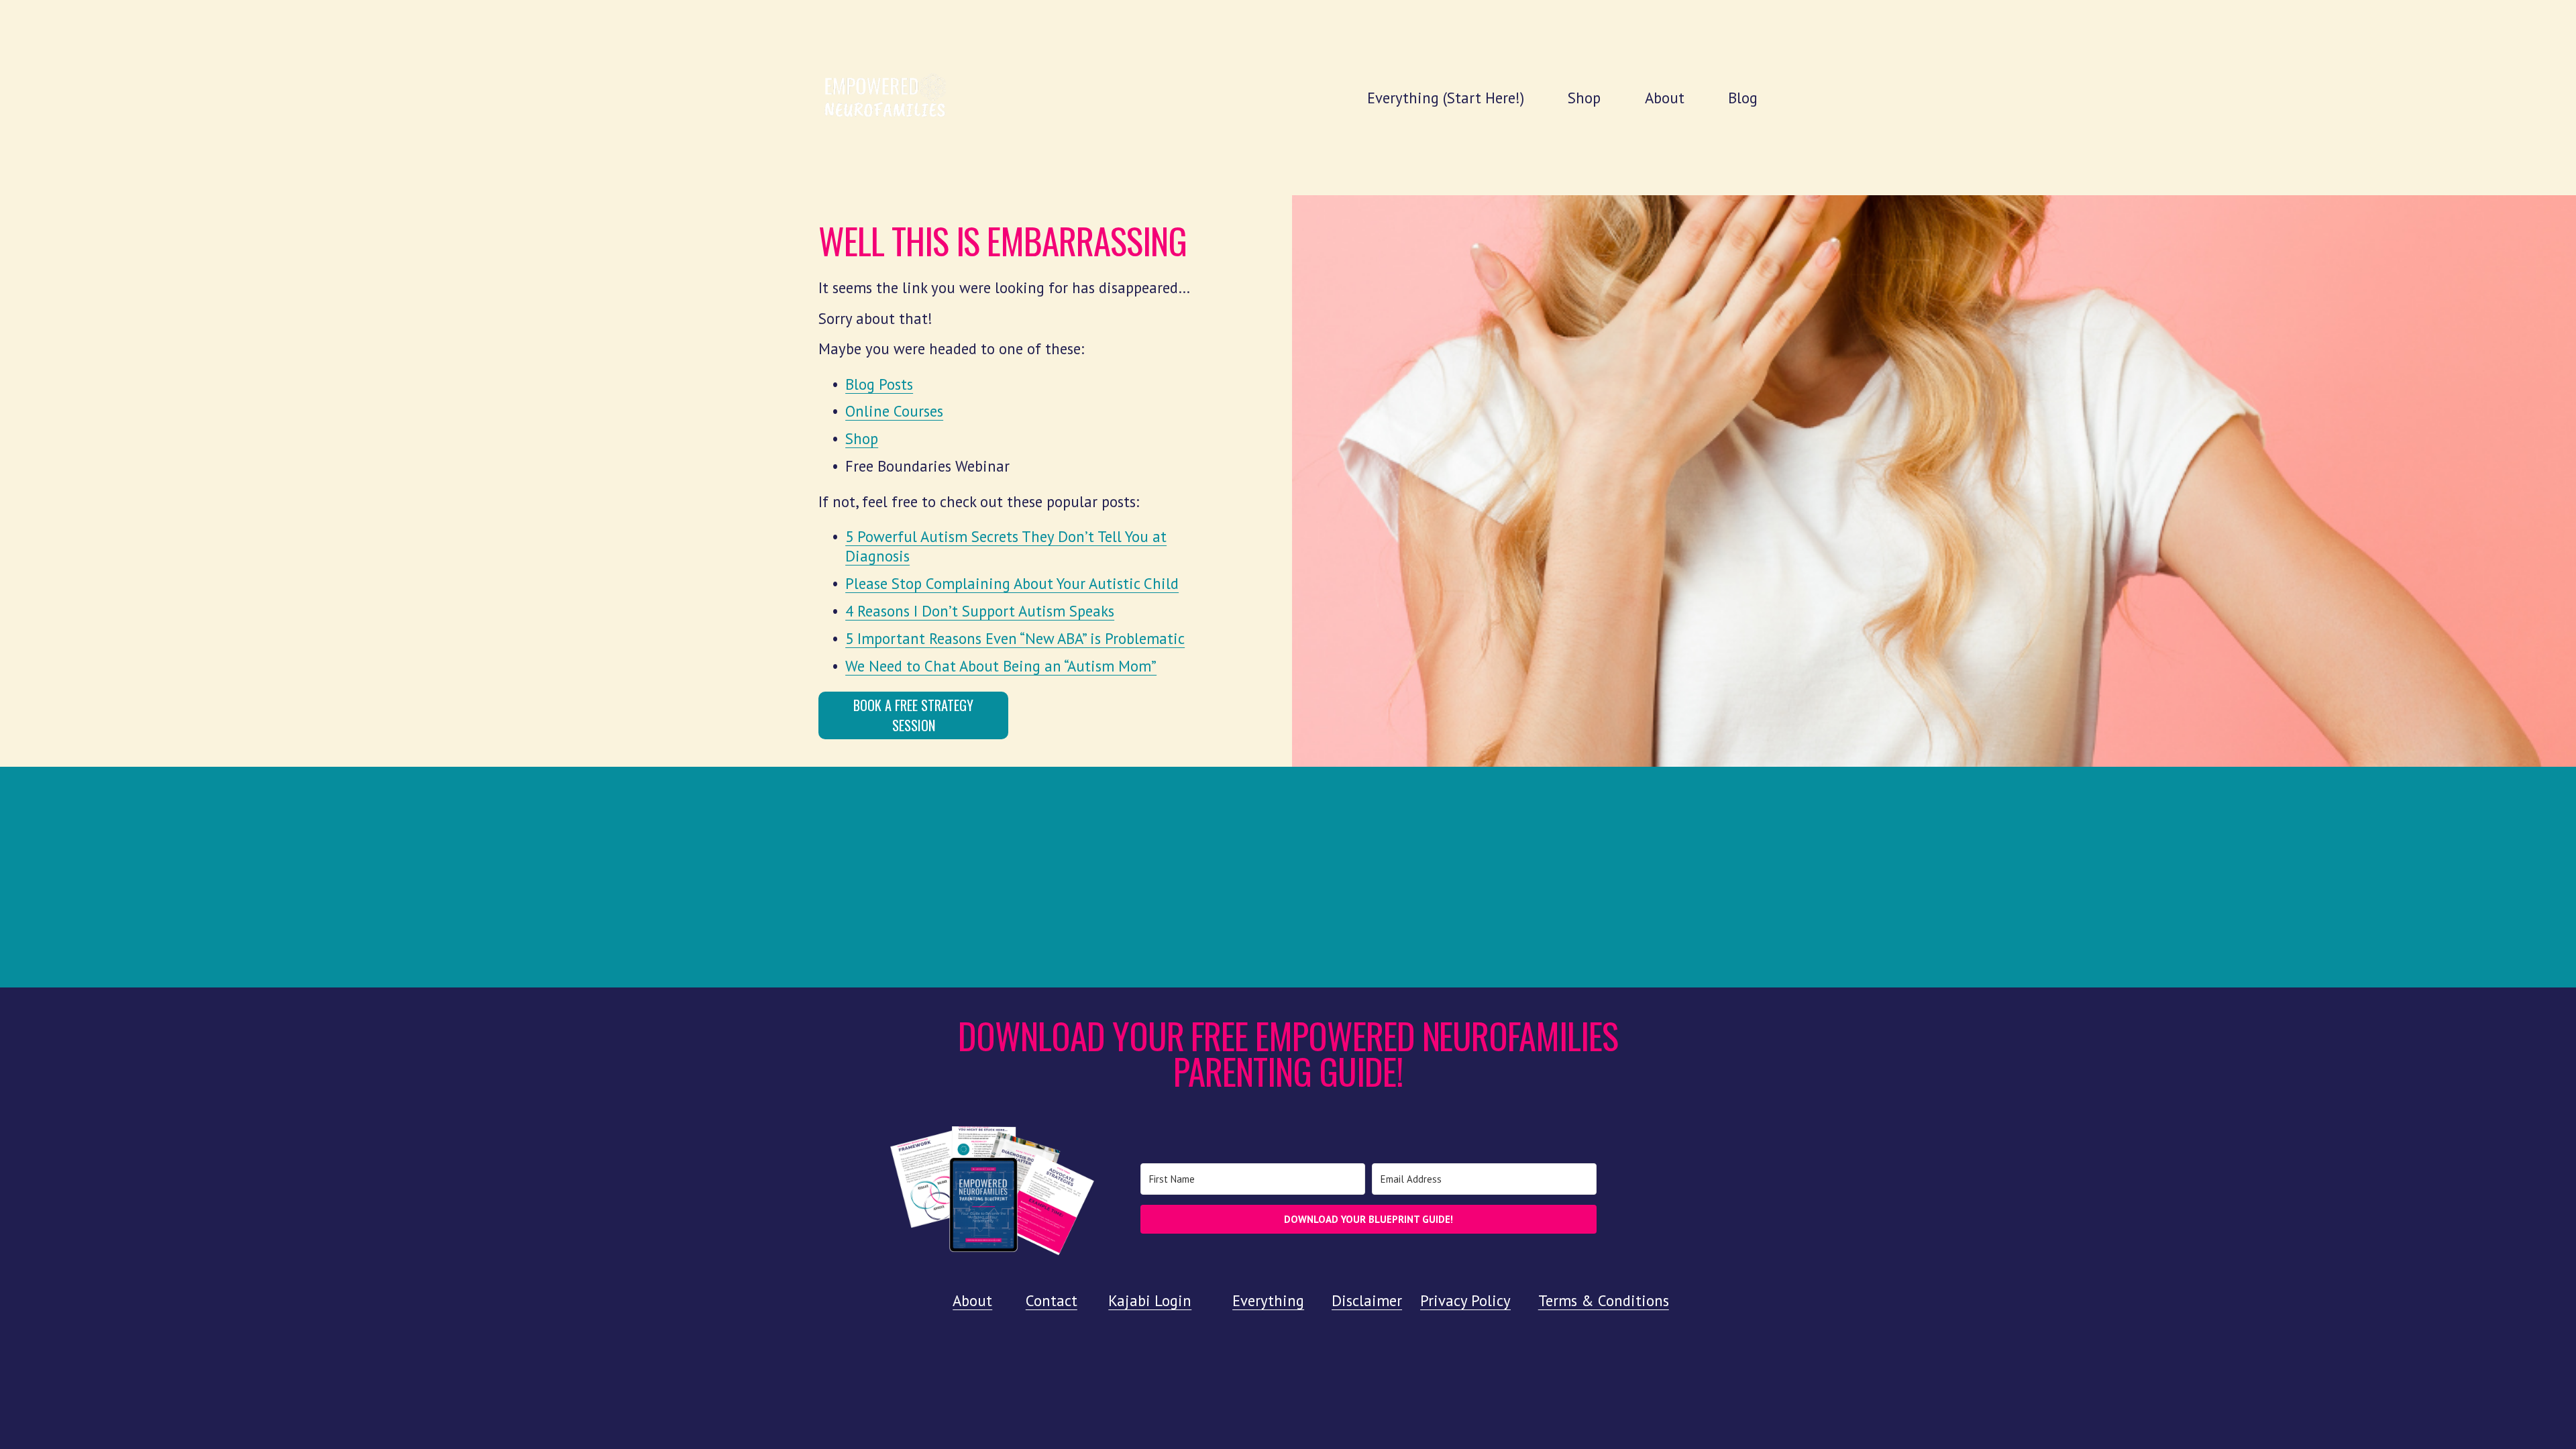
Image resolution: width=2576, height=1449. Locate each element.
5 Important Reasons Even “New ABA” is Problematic (1015, 638)
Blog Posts (879, 384)
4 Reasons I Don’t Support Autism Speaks (980, 611)
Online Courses (894, 411)
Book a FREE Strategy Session (913, 715)
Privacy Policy (1465, 1300)
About (1665, 98)
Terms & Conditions (1604, 1300)
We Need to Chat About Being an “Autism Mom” (1001, 666)
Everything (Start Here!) (1446, 98)
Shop (1584, 98)
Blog (1743, 98)
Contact (1052, 1300)
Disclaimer (1367, 1300)
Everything (1268, 1300)
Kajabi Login (1150, 1300)
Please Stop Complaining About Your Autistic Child (1012, 583)
